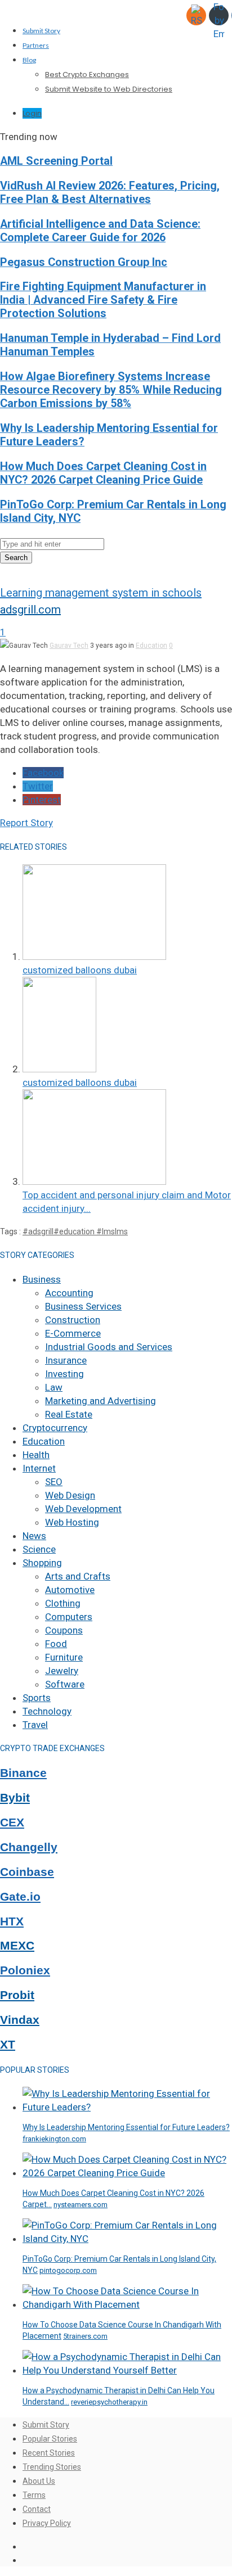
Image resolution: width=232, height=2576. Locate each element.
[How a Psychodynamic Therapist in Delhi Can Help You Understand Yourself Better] (127, 2370)
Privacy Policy (47, 2523)
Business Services (83, 1306)
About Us (39, 2481)
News (34, 1536)
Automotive (70, 1590)
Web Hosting (72, 1522)
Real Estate (69, 1414)
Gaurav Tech (69, 646)
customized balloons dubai (80, 970)
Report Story (26, 823)
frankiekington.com (54, 2139)
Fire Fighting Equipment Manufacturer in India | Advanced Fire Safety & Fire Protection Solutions (103, 300)
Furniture (64, 1657)
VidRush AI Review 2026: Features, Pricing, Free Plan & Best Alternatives (110, 193)
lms (121, 1231)
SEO (54, 1482)
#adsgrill (38, 1231)
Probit (17, 1995)
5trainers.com (85, 2336)
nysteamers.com (81, 2205)
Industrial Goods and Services (109, 1347)
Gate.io (20, 1897)
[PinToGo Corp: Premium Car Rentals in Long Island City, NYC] (127, 2239)
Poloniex (25, 1970)
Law (54, 1387)
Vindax (20, 2020)
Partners (36, 45)
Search (16, 558)
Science (39, 1549)
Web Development (83, 1509)
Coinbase (27, 1872)
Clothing (63, 1603)
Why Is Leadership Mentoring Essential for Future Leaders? (126, 2127)
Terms (34, 2495)
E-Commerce (73, 1333)
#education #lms (84, 1231)
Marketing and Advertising (101, 1401)
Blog (29, 60)
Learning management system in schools (101, 593)
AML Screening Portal (56, 161)
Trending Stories (52, 2467)
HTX (12, 1921)
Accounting (69, 1293)
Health (36, 1455)
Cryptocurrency (55, 1428)
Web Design (70, 1495)
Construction (73, 1320)
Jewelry (62, 1671)
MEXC (17, 1946)
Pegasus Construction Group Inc (84, 262)
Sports (37, 1698)
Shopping (42, 1563)
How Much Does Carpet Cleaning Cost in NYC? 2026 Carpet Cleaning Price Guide (103, 473)
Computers (69, 1617)
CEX (12, 1822)
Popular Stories (50, 2439)
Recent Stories (49, 2453)
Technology (47, 1711)
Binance (23, 1773)
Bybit (15, 1798)
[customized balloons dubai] (94, 957)
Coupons (64, 1630)
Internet (39, 1468)
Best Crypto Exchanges (87, 75)
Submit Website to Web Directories (109, 89)
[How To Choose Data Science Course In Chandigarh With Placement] (127, 2304)
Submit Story (41, 31)
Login (32, 113)
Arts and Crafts (78, 1576)
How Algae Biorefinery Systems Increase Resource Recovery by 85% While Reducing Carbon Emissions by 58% (111, 390)
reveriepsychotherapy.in (109, 2402)
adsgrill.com (30, 610)
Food (56, 1644)
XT (8, 2045)
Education (151, 646)
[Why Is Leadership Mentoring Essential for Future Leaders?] (127, 2107)
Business (42, 1279)
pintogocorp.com (68, 2270)
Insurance (66, 1360)
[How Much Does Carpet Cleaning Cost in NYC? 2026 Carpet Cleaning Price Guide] (127, 2173)
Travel (35, 1725)
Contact (37, 2509)
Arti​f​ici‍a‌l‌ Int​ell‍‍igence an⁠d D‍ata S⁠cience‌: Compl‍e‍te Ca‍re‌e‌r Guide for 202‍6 (100, 231)
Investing (64, 1374)
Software (65, 1684)
